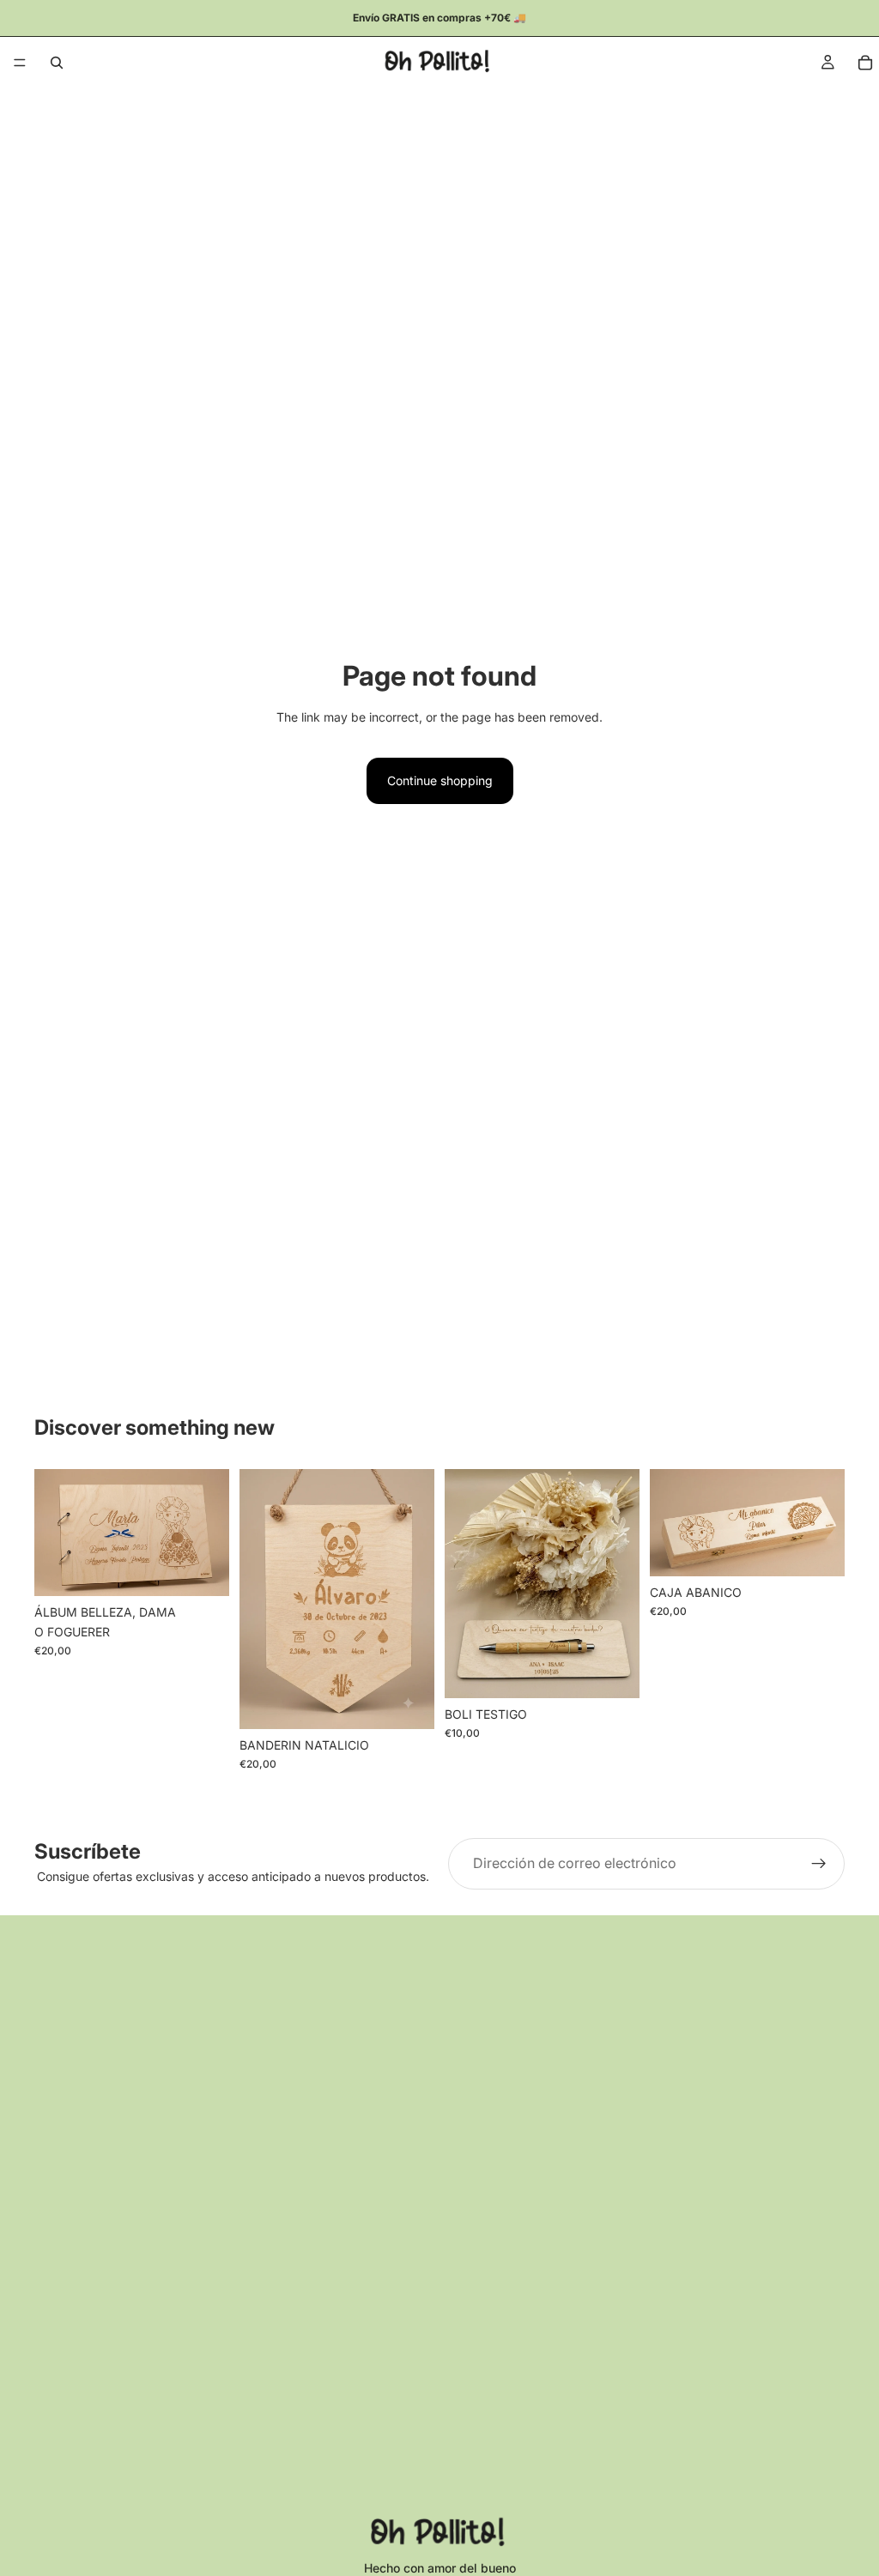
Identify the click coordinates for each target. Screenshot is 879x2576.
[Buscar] (57, 63)
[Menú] (20, 63)
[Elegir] (203, 1570)
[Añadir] (408, 1702)
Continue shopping (440, 780)
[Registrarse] (819, 1864)
